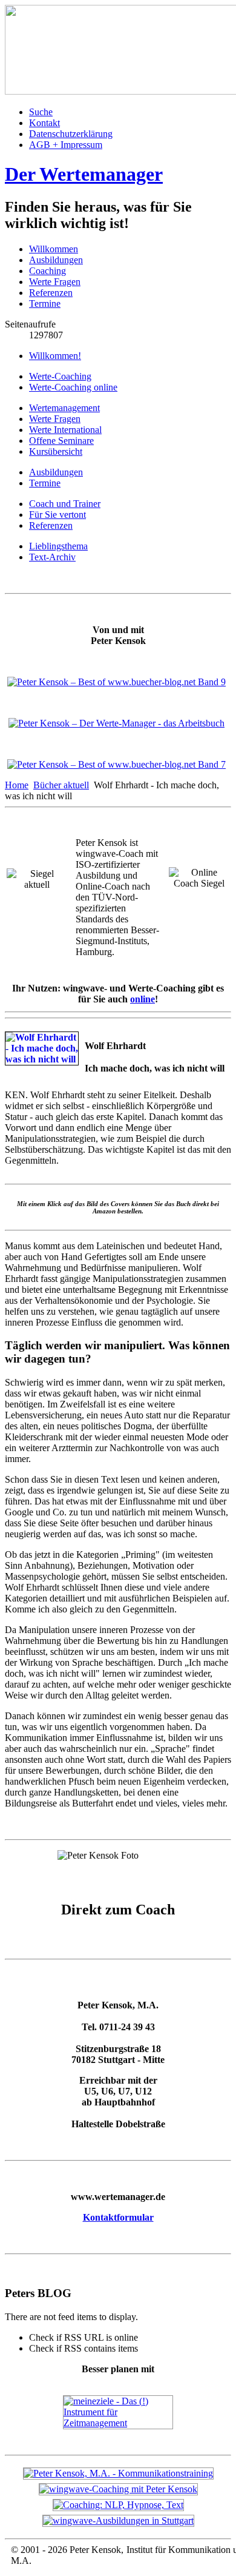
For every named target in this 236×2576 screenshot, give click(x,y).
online (143, 999)
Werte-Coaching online (73, 387)
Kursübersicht (56, 451)
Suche (41, 112)
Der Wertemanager (84, 174)
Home (17, 785)
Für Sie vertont (57, 515)
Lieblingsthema (58, 546)
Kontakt (44, 123)
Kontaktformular (118, 2217)
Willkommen (54, 249)
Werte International (65, 430)
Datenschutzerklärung (71, 134)
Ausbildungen (56, 260)
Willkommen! (55, 356)
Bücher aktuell (61, 785)
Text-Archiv (52, 557)
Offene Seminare (61, 441)
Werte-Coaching (60, 376)
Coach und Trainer (65, 504)
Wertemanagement (64, 408)
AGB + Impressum (66, 145)
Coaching (48, 271)
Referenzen (51, 293)
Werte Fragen (55, 282)
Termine (45, 304)
